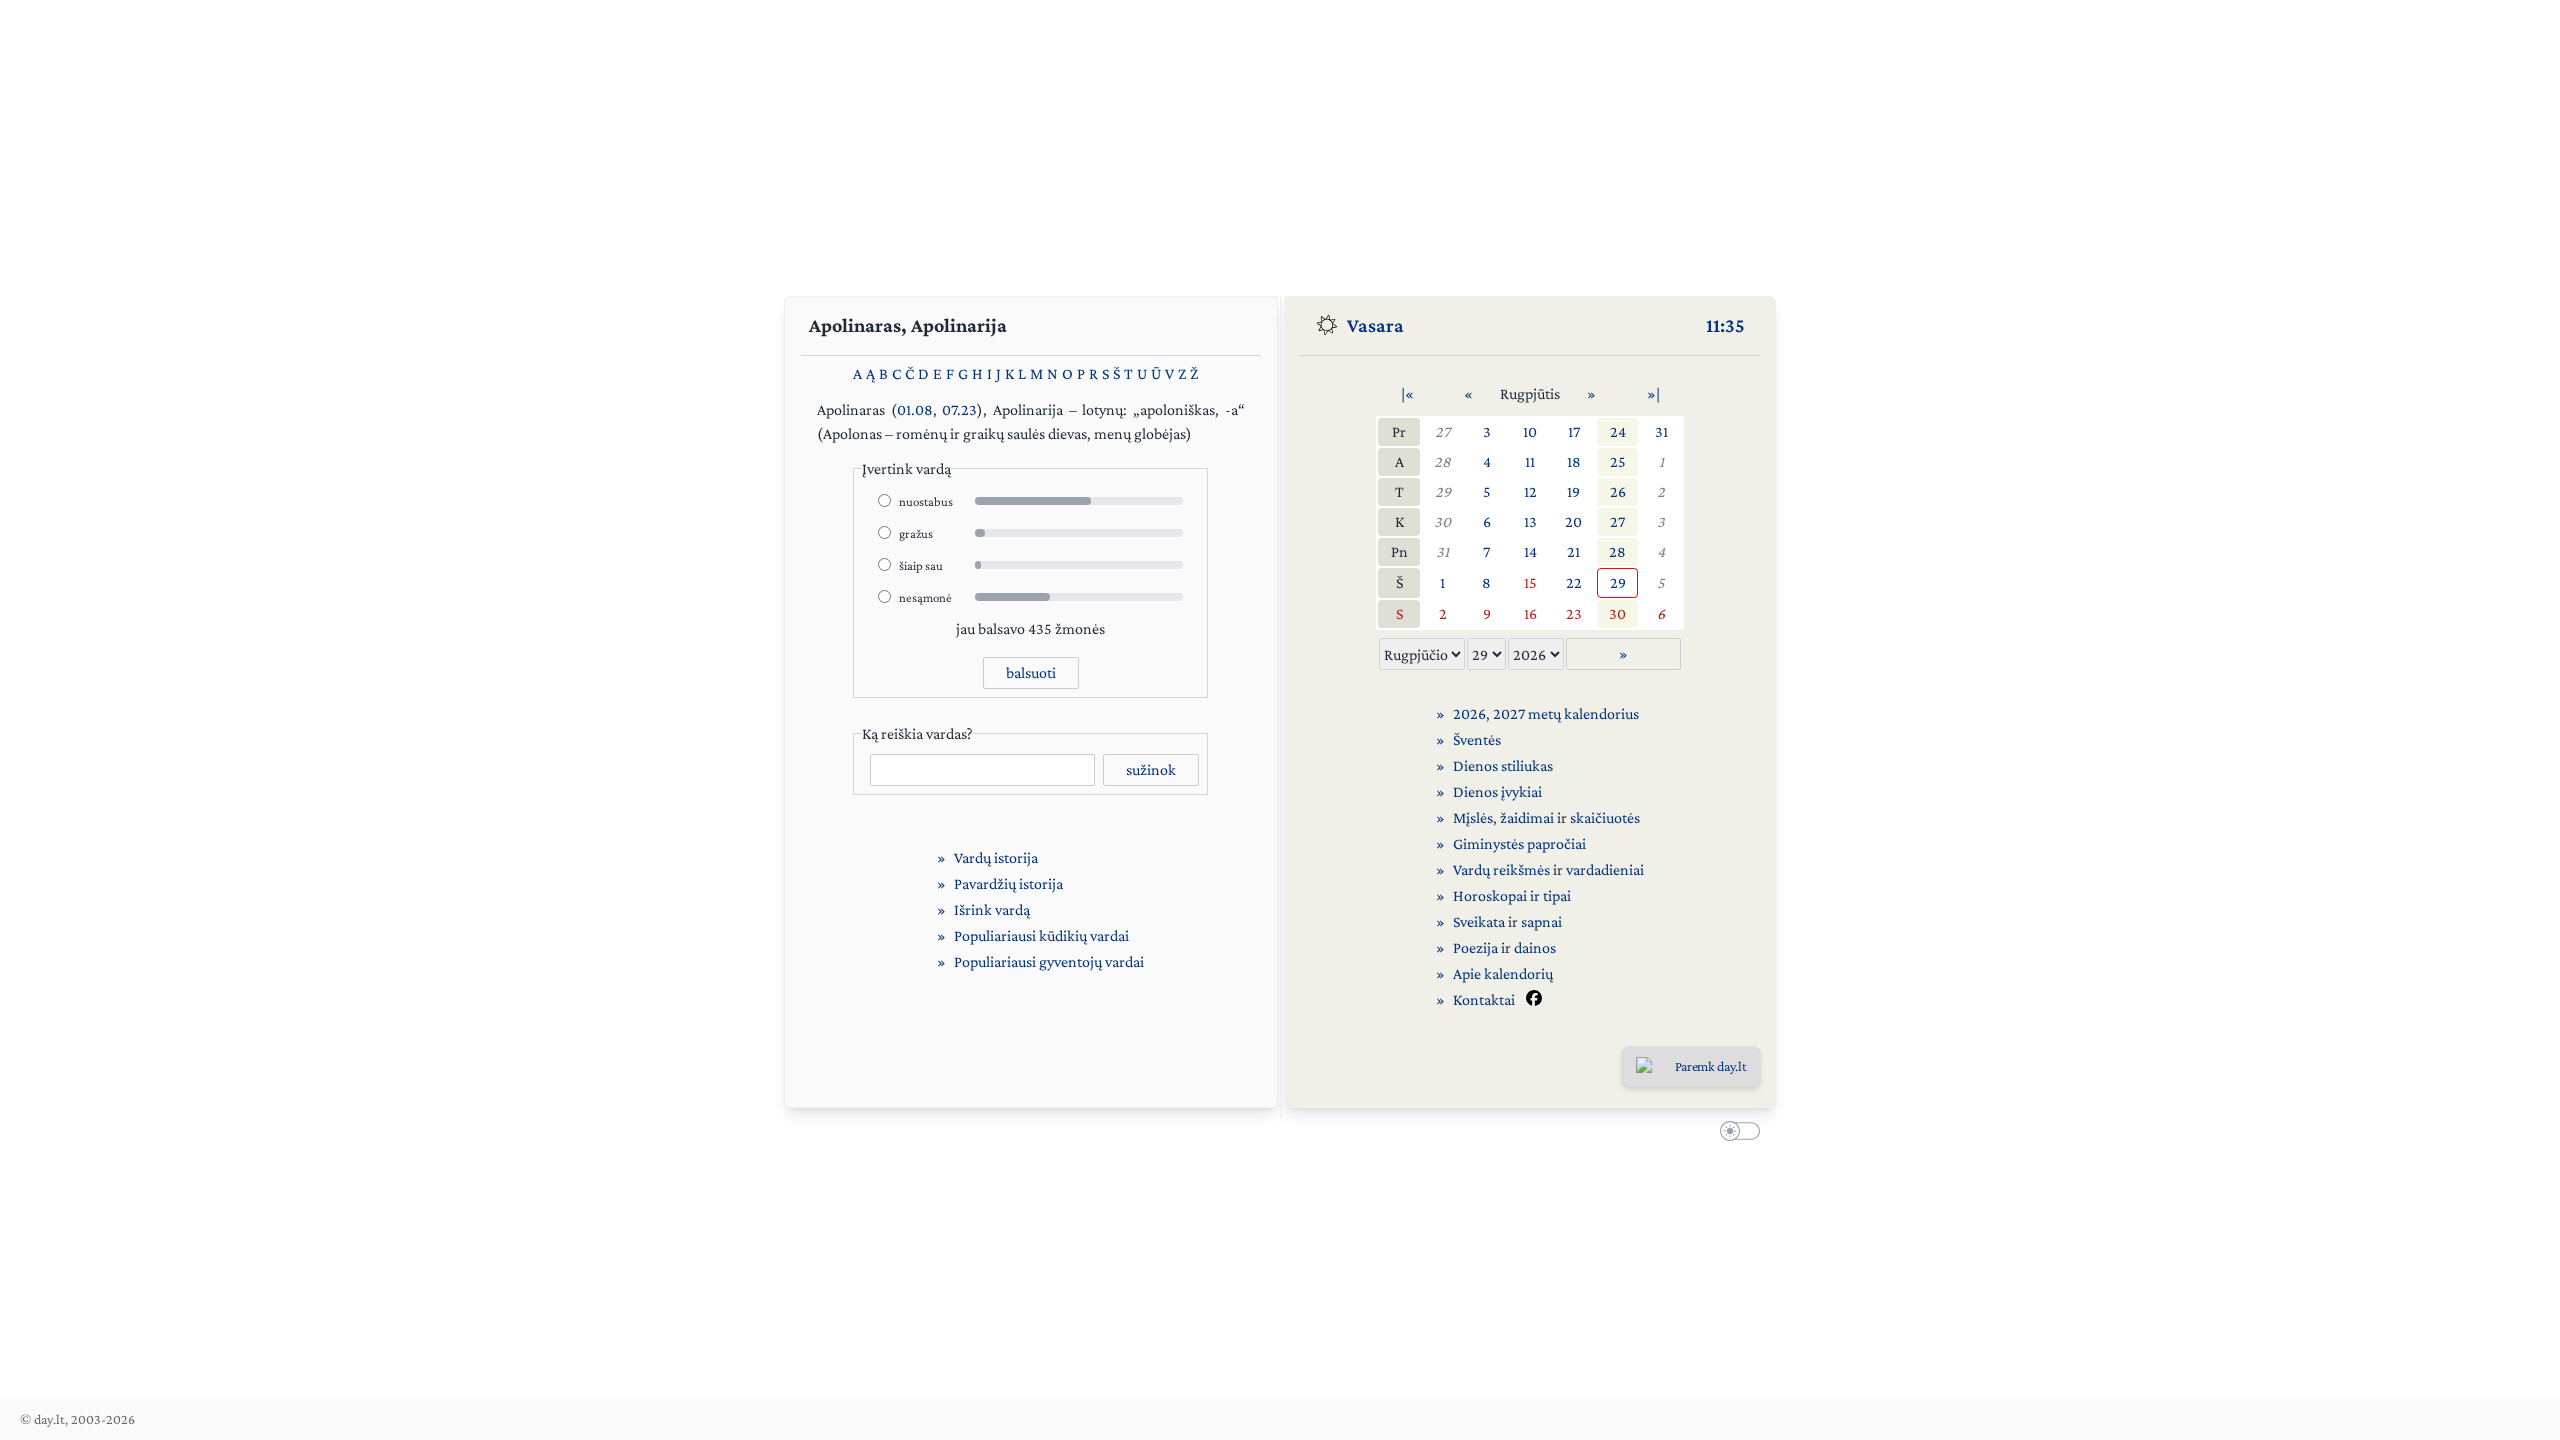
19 (1573, 491)
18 (1574, 461)
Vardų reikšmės (1501, 869)
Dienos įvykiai (1497, 791)
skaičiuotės (1605, 817)
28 (1442, 461)
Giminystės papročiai (1519, 843)
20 (1573, 521)
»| (1653, 393)
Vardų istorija (996, 857)
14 (1530, 551)
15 (1530, 582)
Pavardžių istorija (1008, 883)
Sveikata (1479, 921)
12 (1530, 491)
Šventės (1477, 739)
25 (1618, 461)
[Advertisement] (1280, 140)
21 (1573, 551)
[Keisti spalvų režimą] (1736, 1134)
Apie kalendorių (1503, 973)
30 (1442, 521)
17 (1574, 431)
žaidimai (1527, 817)
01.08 (915, 409)
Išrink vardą (992, 909)
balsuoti (1031, 672)
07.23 (959, 409)
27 (1442, 431)
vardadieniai (1605, 869)
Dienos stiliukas (1503, 765)
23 (1574, 613)
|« (1407, 393)
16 (1530, 613)
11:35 (1725, 325)
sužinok (1151, 769)
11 (1530, 461)
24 (1618, 431)
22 (1574, 582)
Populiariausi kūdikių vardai (1041, 935)
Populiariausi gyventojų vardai (1049, 961)
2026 (1469, 713)
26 (1618, 491)
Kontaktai (1484, 999)
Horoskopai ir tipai (1512, 895)
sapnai (1541, 921)
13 (1530, 521)
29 (1443, 491)
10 (1530, 431)
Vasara (1375, 325)
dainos (1535, 947)
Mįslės (1473, 817)
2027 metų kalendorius (1566, 713)
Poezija (1475, 947)
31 (1661, 431)
